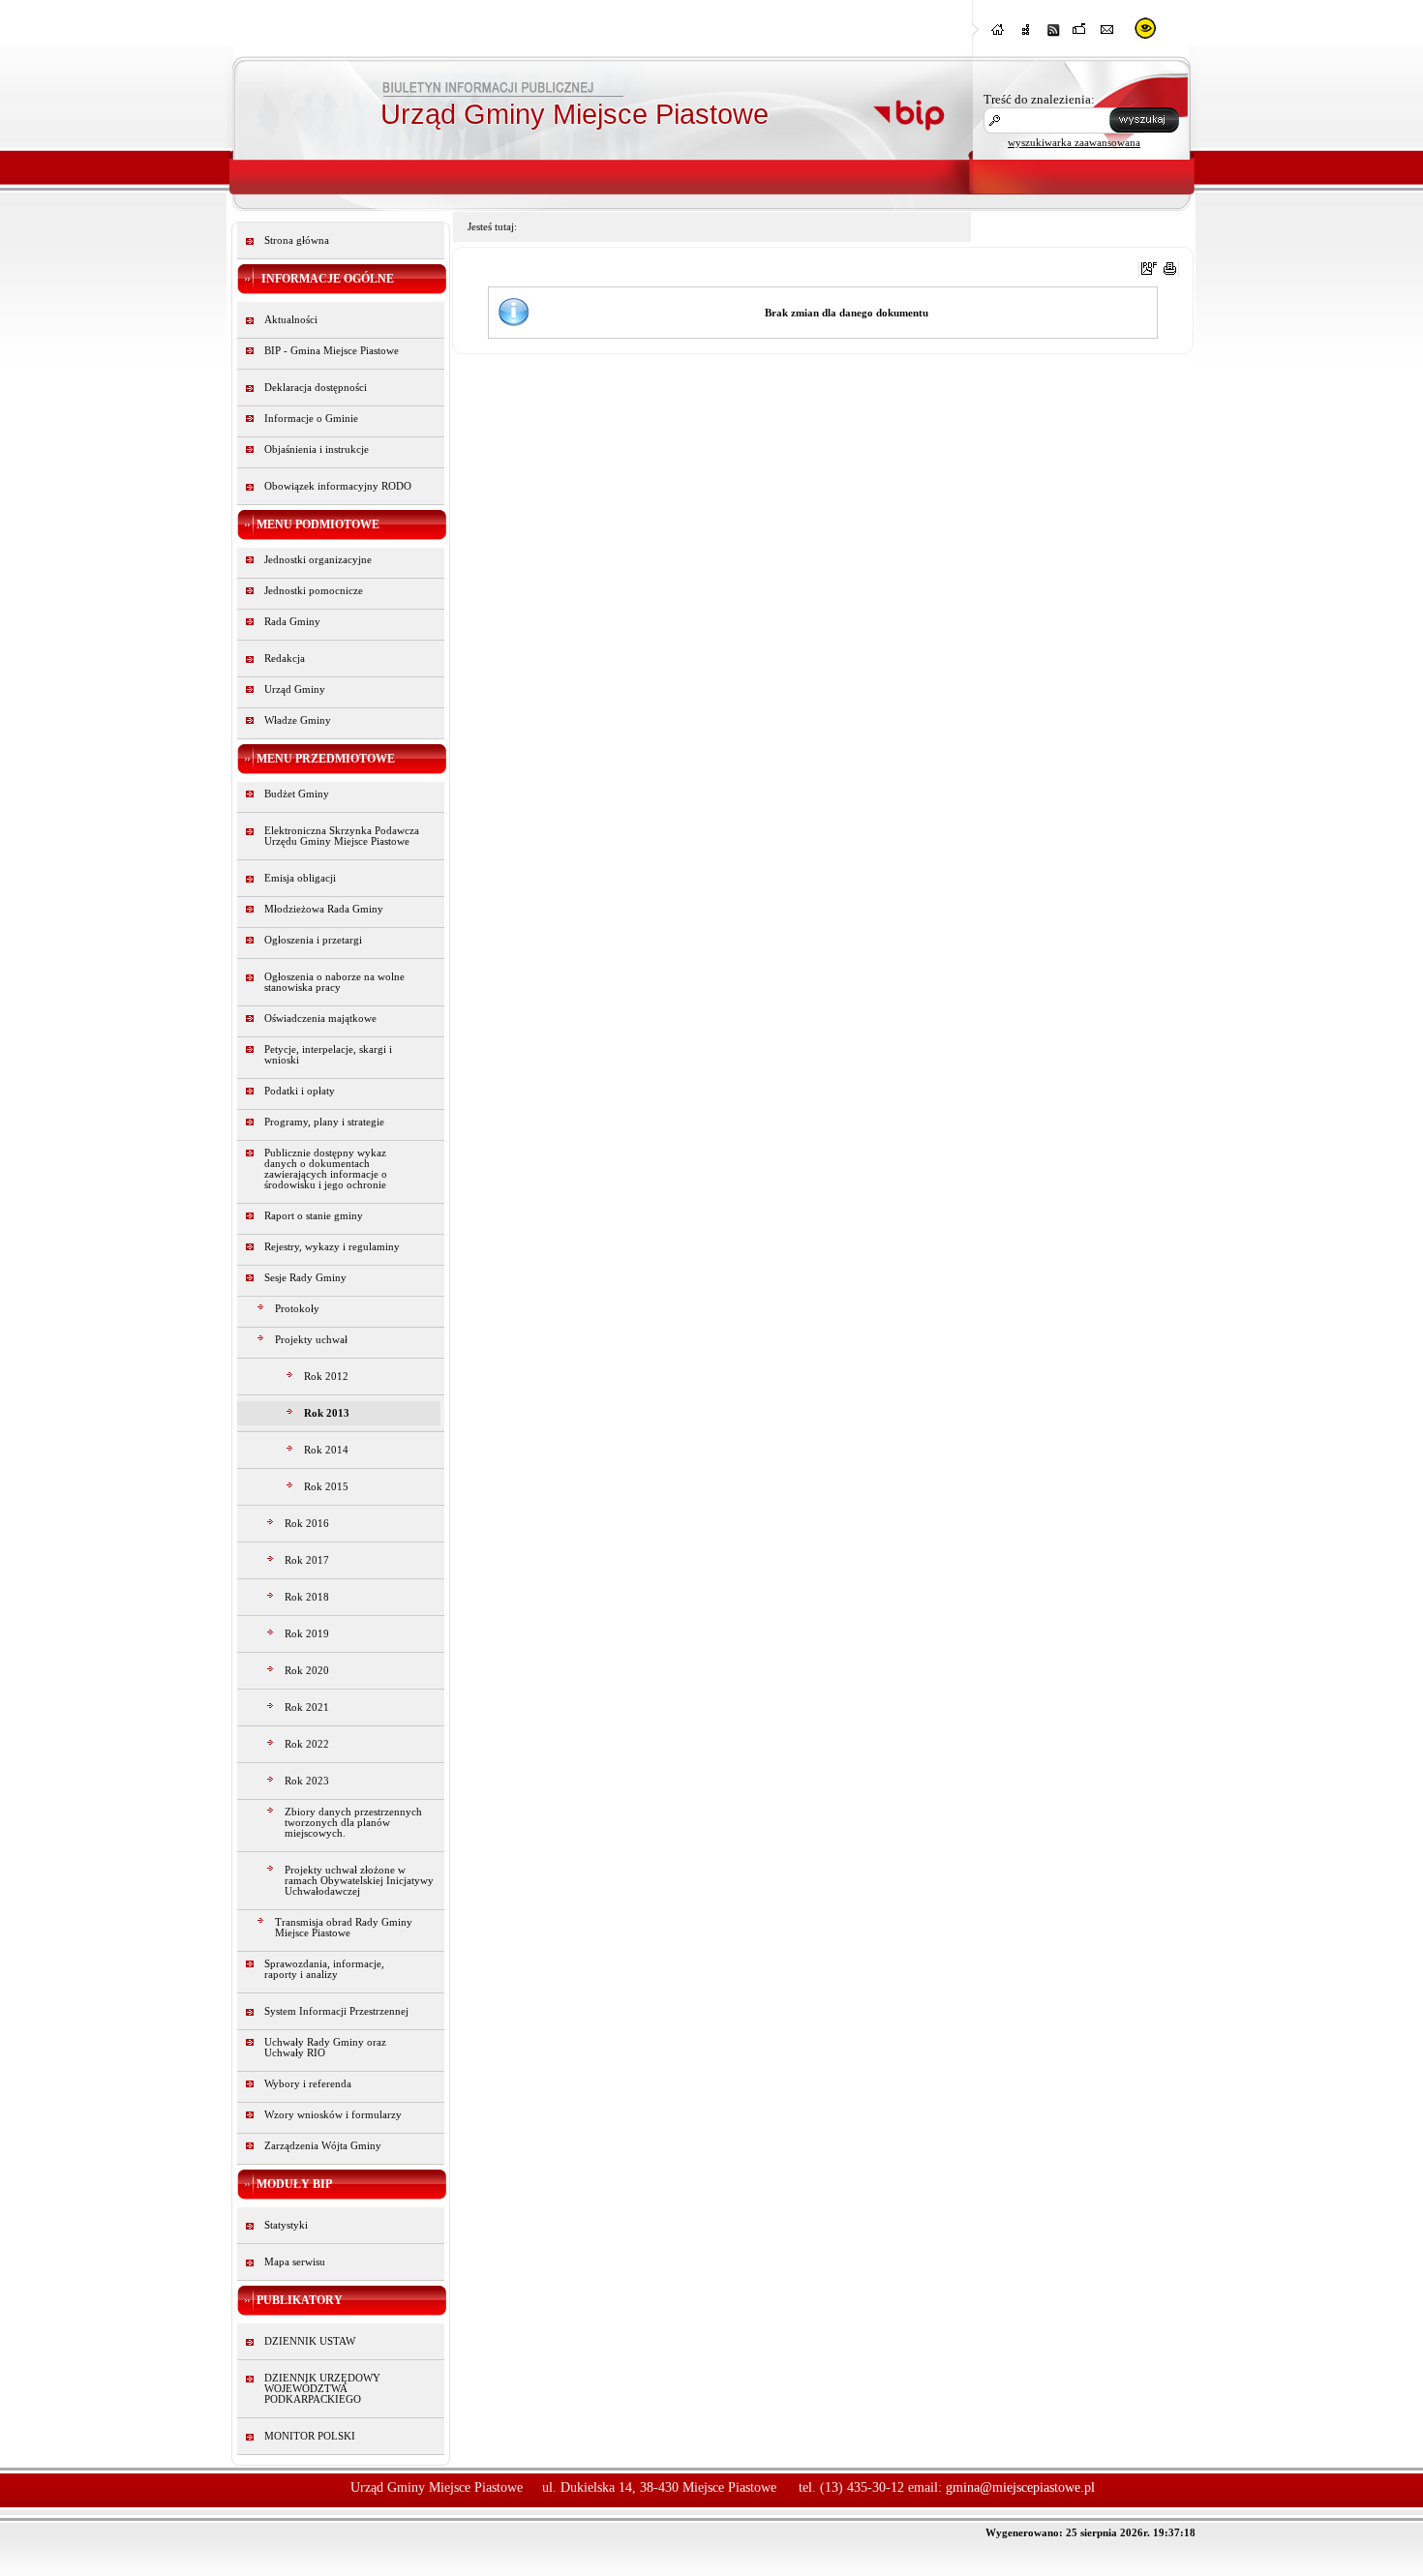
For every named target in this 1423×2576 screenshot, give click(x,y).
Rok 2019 (307, 1634)
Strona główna (297, 240)
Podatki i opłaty (300, 1091)
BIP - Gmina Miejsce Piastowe (332, 351)
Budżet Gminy (297, 794)
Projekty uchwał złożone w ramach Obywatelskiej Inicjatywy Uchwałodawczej (359, 1881)
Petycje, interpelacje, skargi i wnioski (328, 1055)
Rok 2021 (307, 1707)
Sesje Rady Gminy (305, 1278)
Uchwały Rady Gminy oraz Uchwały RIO (325, 2048)
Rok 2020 (307, 1671)
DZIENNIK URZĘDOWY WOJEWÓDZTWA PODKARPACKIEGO (322, 2389)
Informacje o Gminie (311, 419)
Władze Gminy (298, 720)
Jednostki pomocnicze (314, 591)
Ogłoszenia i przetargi (313, 940)
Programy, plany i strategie (324, 1122)
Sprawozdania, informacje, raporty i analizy (324, 1969)
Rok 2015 (326, 1487)
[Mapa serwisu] (1026, 35)
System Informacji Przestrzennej (336, 2011)
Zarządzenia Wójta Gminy (323, 2146)
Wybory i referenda (308, 2084)
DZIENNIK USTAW (310, 2341)
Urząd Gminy (295, 689)
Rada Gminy (292, 622)
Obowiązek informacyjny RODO (338, 486)
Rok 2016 (307, 1524)
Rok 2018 (307, 1597)
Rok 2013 (327, 1413)
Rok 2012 (326, 1377)
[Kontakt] (1107, 35)
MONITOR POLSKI (310, 2436)
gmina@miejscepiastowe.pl (1020, 2487)
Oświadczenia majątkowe (320, 1018)
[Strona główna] (999, 35)
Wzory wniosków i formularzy (333, 2115)
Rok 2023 (307, 1781)
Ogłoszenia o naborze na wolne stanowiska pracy (334, 982)
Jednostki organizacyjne (318, 560)
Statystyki (286, 2225)
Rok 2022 (307, 1744)
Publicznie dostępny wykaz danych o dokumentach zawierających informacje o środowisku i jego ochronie (326, 1169)
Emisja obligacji (300, 878)
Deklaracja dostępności (316, 388)
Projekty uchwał (311, 1340)
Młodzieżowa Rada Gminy (324, 909)
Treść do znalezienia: (1039, 99)
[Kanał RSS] (1053, 35)
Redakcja (285, 659)
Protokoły (297, 1309)
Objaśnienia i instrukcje (317, 449)
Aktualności (291, 320)
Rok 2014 (326, 1450)
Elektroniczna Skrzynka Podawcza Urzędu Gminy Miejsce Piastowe (342, 836)
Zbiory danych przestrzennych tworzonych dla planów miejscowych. (353, 1823)
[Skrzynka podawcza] (1080, 35)
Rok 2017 (307, 1560)
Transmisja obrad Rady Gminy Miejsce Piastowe (344, 1928)
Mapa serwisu (295, 2262)
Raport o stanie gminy (314, 1216)
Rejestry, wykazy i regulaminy (332, 1247)
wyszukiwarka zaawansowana (1074, 142)
